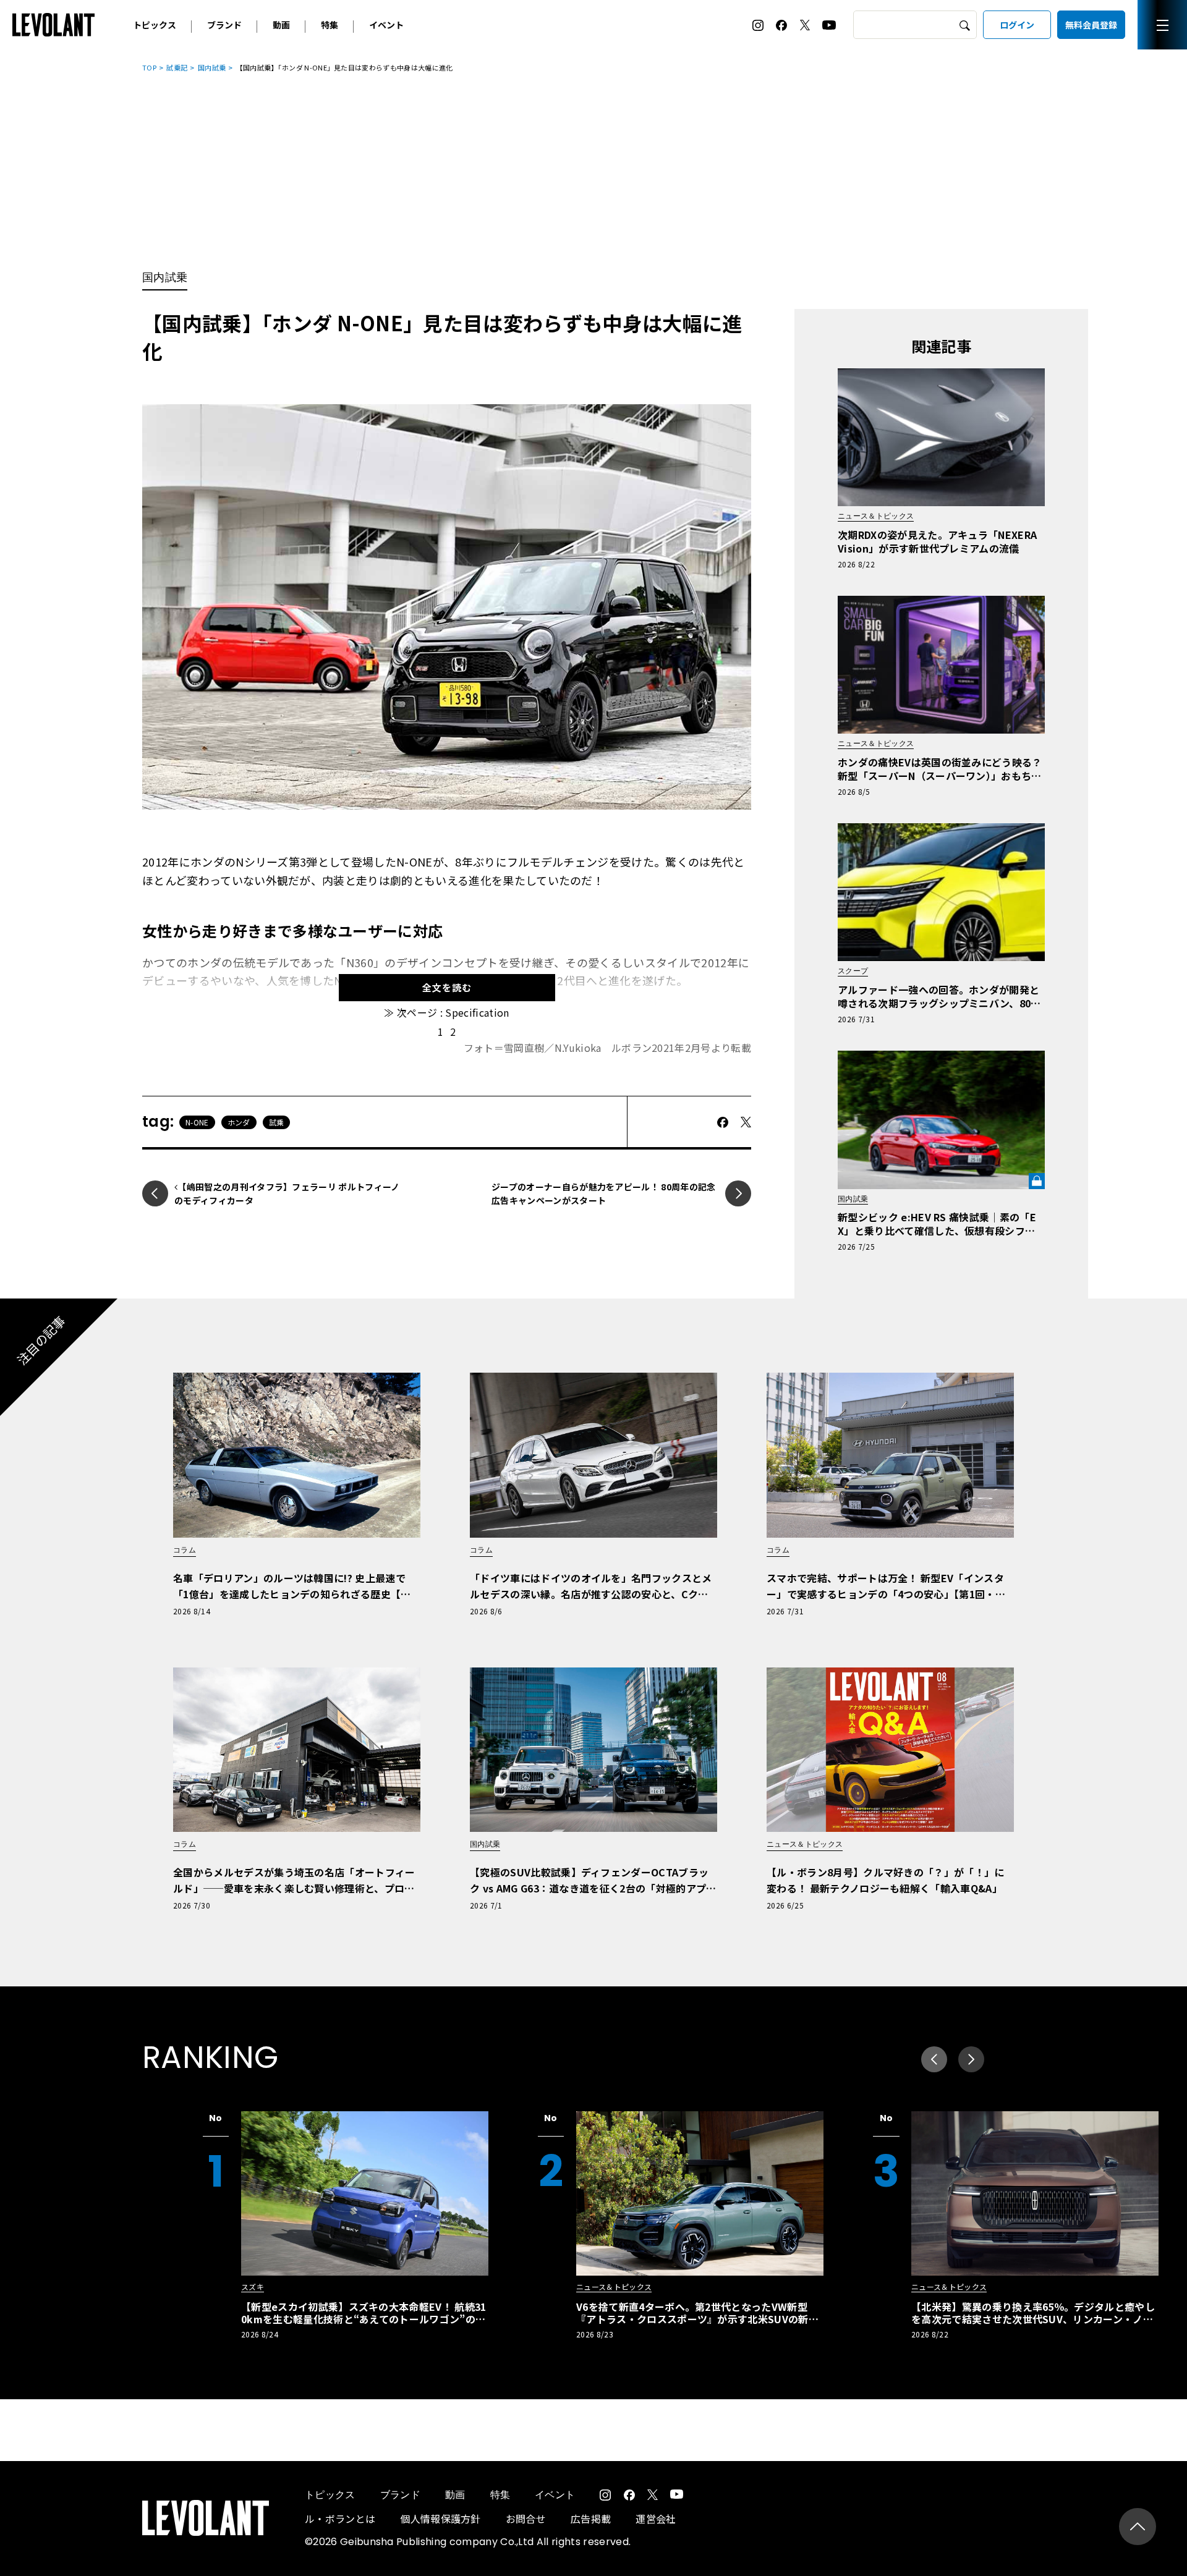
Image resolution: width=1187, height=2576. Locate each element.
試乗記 (177, 67)
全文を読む (447, 987)
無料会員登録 (1091, 25)
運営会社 (656, 2519)
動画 (281, 25)
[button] (971, 2059)
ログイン (1017, 25)
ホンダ (239, 1122)
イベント (386, 25)
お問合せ (526, 2519)
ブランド (224, 25)
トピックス (155, 25)
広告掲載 (591, 2519)
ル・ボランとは (340, 2519)
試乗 (277, 1122)
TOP (149, 67)
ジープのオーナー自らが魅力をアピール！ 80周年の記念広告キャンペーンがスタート (604, 1193)
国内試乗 (212, 67)
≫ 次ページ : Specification (446, 1012)
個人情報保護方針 (440, 2519)
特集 (330, 25)
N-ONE (197, 1122)
